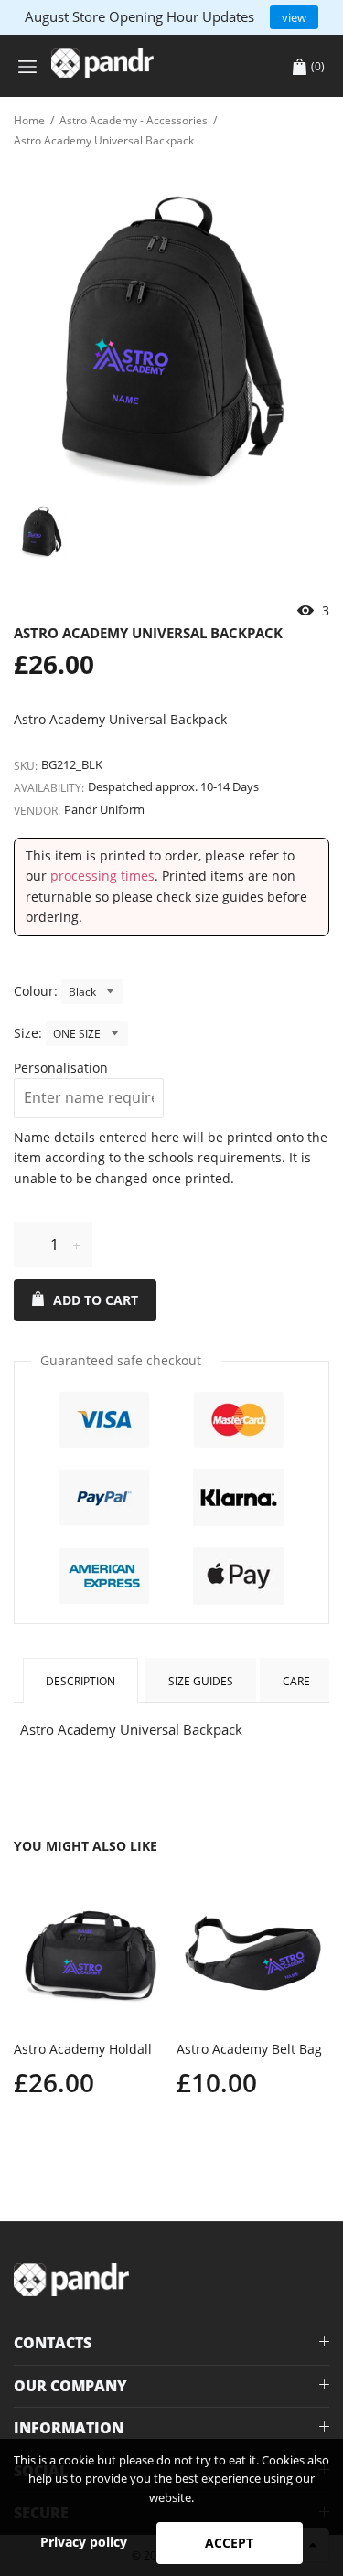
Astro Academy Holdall (83, 2049)
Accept (229, 2543)
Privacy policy (84, 2542)
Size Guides (201, 1681)
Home (29, 120)
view (294, 17)
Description (80, 1681)
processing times (102, 876)
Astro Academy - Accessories (134, 120)
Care (296, 1681)
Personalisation (61, 1068)
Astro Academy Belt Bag (249, 2049)
